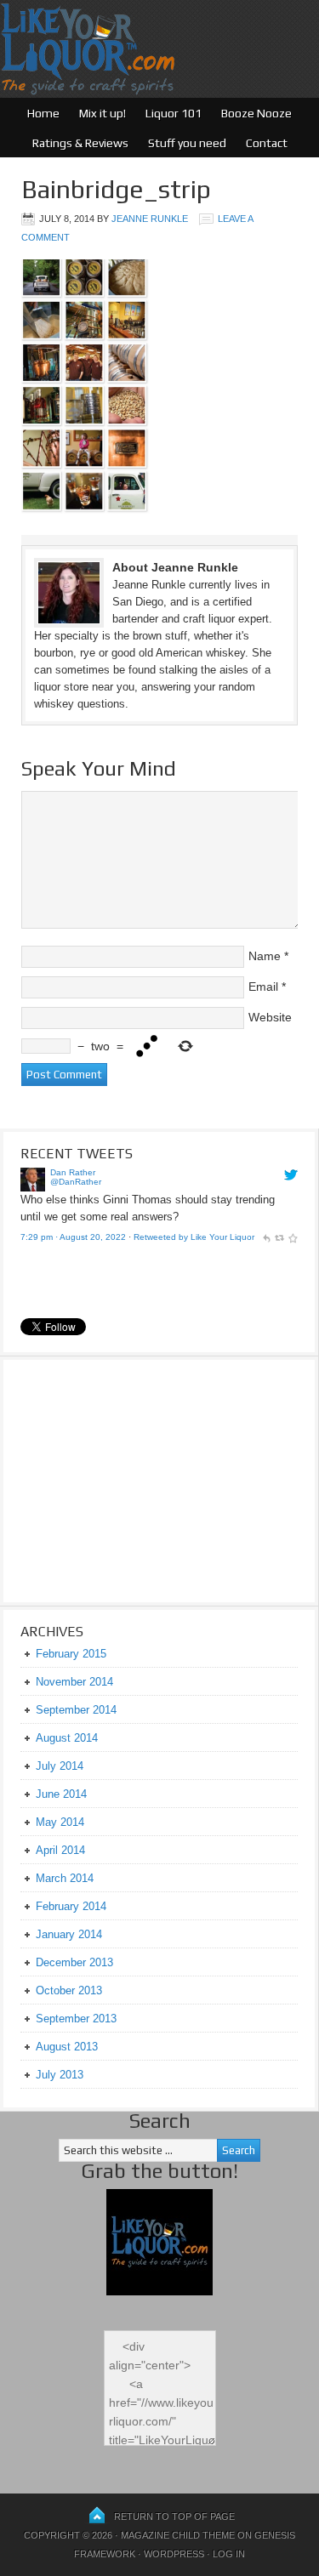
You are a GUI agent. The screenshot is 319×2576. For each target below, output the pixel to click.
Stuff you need (187, 143)
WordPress (174, 2554)
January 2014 (69, 1934)
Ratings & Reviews (80, 143)
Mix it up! (103, 113)
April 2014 (60, 1850)
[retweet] (279, 1237)
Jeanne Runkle (150, 219)
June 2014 (61, 1794)
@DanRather (76, 1182)
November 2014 (74, 1682)
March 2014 (65, 1878)
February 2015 (71, 1654)
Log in (229, 2554)
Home (43, 113)
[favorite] (293, 1237)
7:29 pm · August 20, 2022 (73, 1237)
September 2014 (76, 1710)
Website (270, 1017)
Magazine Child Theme (178, 2535)
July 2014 (60, 1766)
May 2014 (60, 1822)
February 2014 (71, 1906)
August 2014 (67, 1738)
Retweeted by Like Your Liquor (194, 1237)
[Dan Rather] (33, 1188)
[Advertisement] (127, 1479)
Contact (267, 143)
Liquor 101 (174, 113)
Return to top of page (174, 2516)
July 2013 (60, 2075)
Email (263, 987)
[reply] (266, 1237)
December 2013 (74, 1962)
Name (265, 956)
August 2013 (67, 2047)
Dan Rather (73, 1172)
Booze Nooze (256, 113)
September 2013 (76, 2019)
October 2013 (69, 1990)
